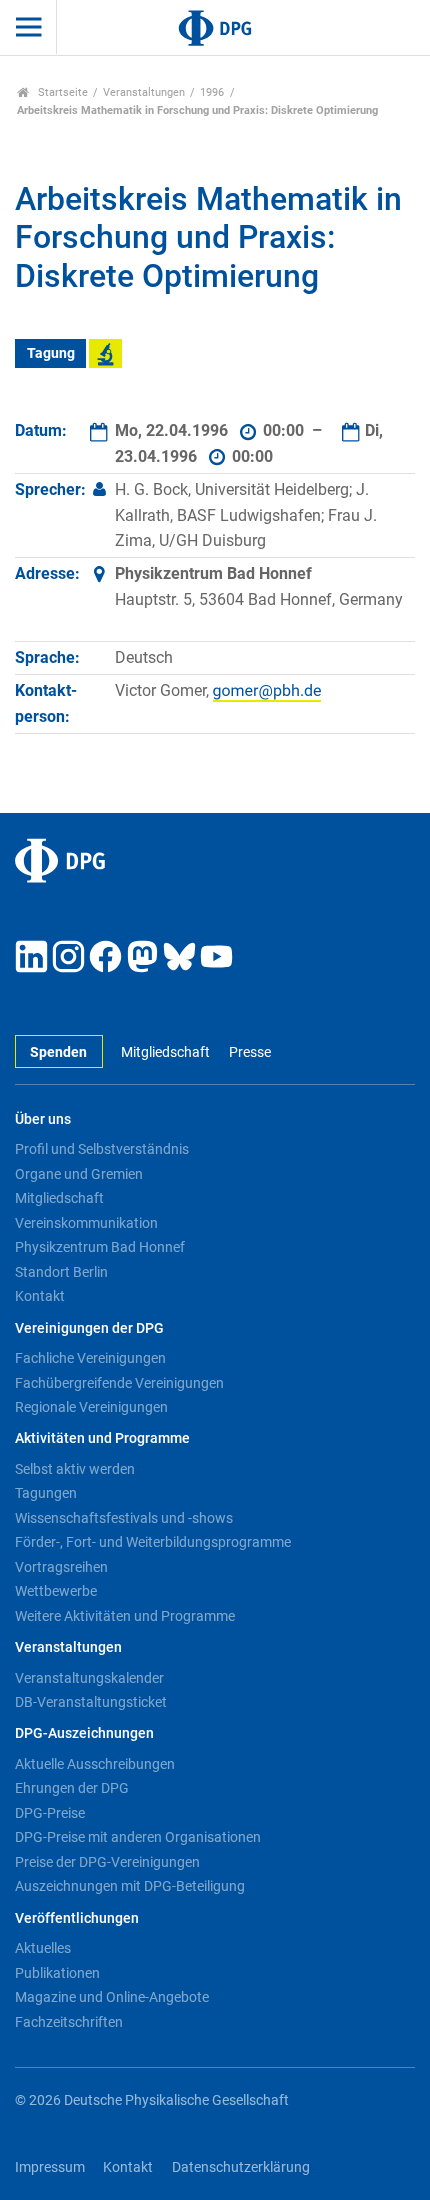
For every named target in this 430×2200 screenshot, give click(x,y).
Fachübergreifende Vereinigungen (119, 1383)
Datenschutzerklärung (241, 2167)
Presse (249, 1052)
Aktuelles (43, 1948)
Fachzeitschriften (69, 2022)
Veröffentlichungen (77, 1918)
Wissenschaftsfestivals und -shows (124, 1518)
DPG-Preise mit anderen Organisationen (138, 1837)
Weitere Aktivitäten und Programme (125, 1616)
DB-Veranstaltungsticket (91, 1702)
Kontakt (40, 1296)
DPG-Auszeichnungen (84, 1733)
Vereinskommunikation (86, 1223)
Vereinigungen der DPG (89, 1328)
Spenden (58, 1052)
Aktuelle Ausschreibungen (95, 1764)
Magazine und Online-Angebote (112, 1997)
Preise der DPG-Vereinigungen (107, 1862)
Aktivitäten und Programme (102, 1438)
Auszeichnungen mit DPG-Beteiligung (130, 1886)
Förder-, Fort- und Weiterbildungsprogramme (153, 1542)
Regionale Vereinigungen (91, 1407)
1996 (212, 92)
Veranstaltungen (144, 92)
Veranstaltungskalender (89, 1678)
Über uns (43, 1119)
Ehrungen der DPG (72, 1788)
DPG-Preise (50, 1813)
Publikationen (57, 1973)
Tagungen (46, 1493)
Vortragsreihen (61, 1567)
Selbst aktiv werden (75, 1469)
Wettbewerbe (56, 1591)
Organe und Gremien (79, 1174)
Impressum (50, 2167)
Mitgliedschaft (165, 1052)
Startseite (61, 92)
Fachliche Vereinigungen (90, 1358)
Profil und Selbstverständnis (102, 1149)
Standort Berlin (61, 1272)
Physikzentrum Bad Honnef (100, 1247)
